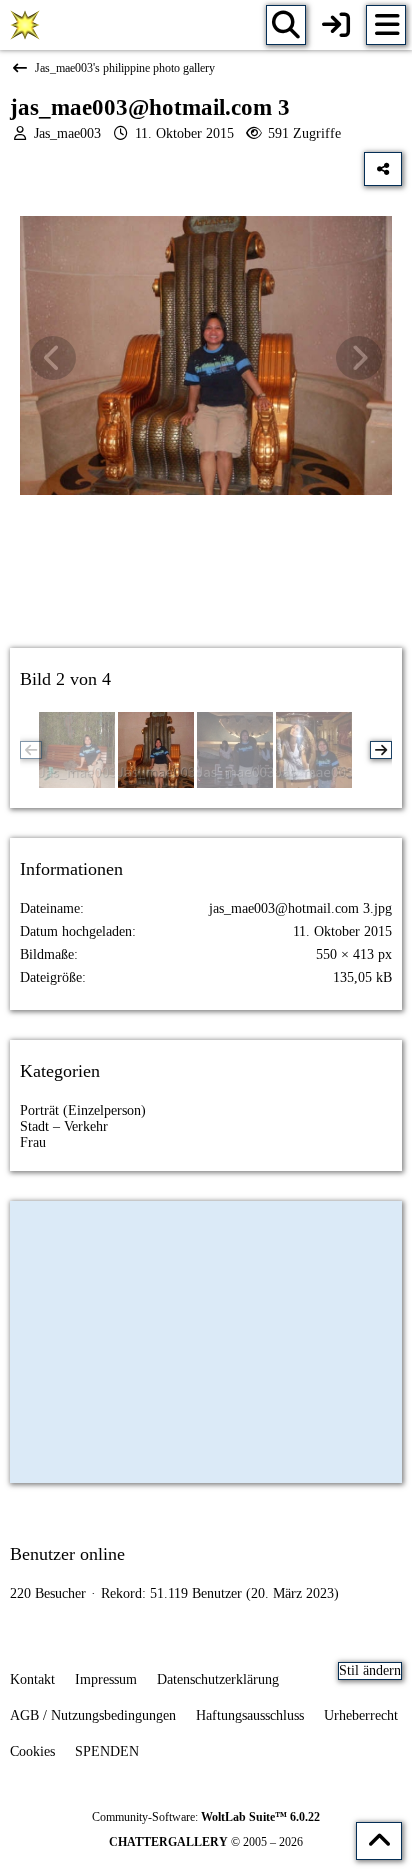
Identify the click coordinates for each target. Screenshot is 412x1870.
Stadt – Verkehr (64, 1126)
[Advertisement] (206, 589)
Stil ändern (370, 1670)
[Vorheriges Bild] (53, 358)
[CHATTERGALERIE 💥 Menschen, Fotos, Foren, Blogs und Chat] (25, 25)
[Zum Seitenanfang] (379, 1841)
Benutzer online (67, 1554)
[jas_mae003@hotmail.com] (77, 750)
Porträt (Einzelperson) (83, 1110)
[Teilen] (383, 169)
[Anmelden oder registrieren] (336, 25)
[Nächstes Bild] (359, 358)
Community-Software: (206, 1817)
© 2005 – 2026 (206, 1842)
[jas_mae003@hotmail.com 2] (235, 750)
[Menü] (386, 25)
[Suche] (286, 25)
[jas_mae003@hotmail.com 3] (156, 750)
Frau (33, 1142)
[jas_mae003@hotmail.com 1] (314, 750)
